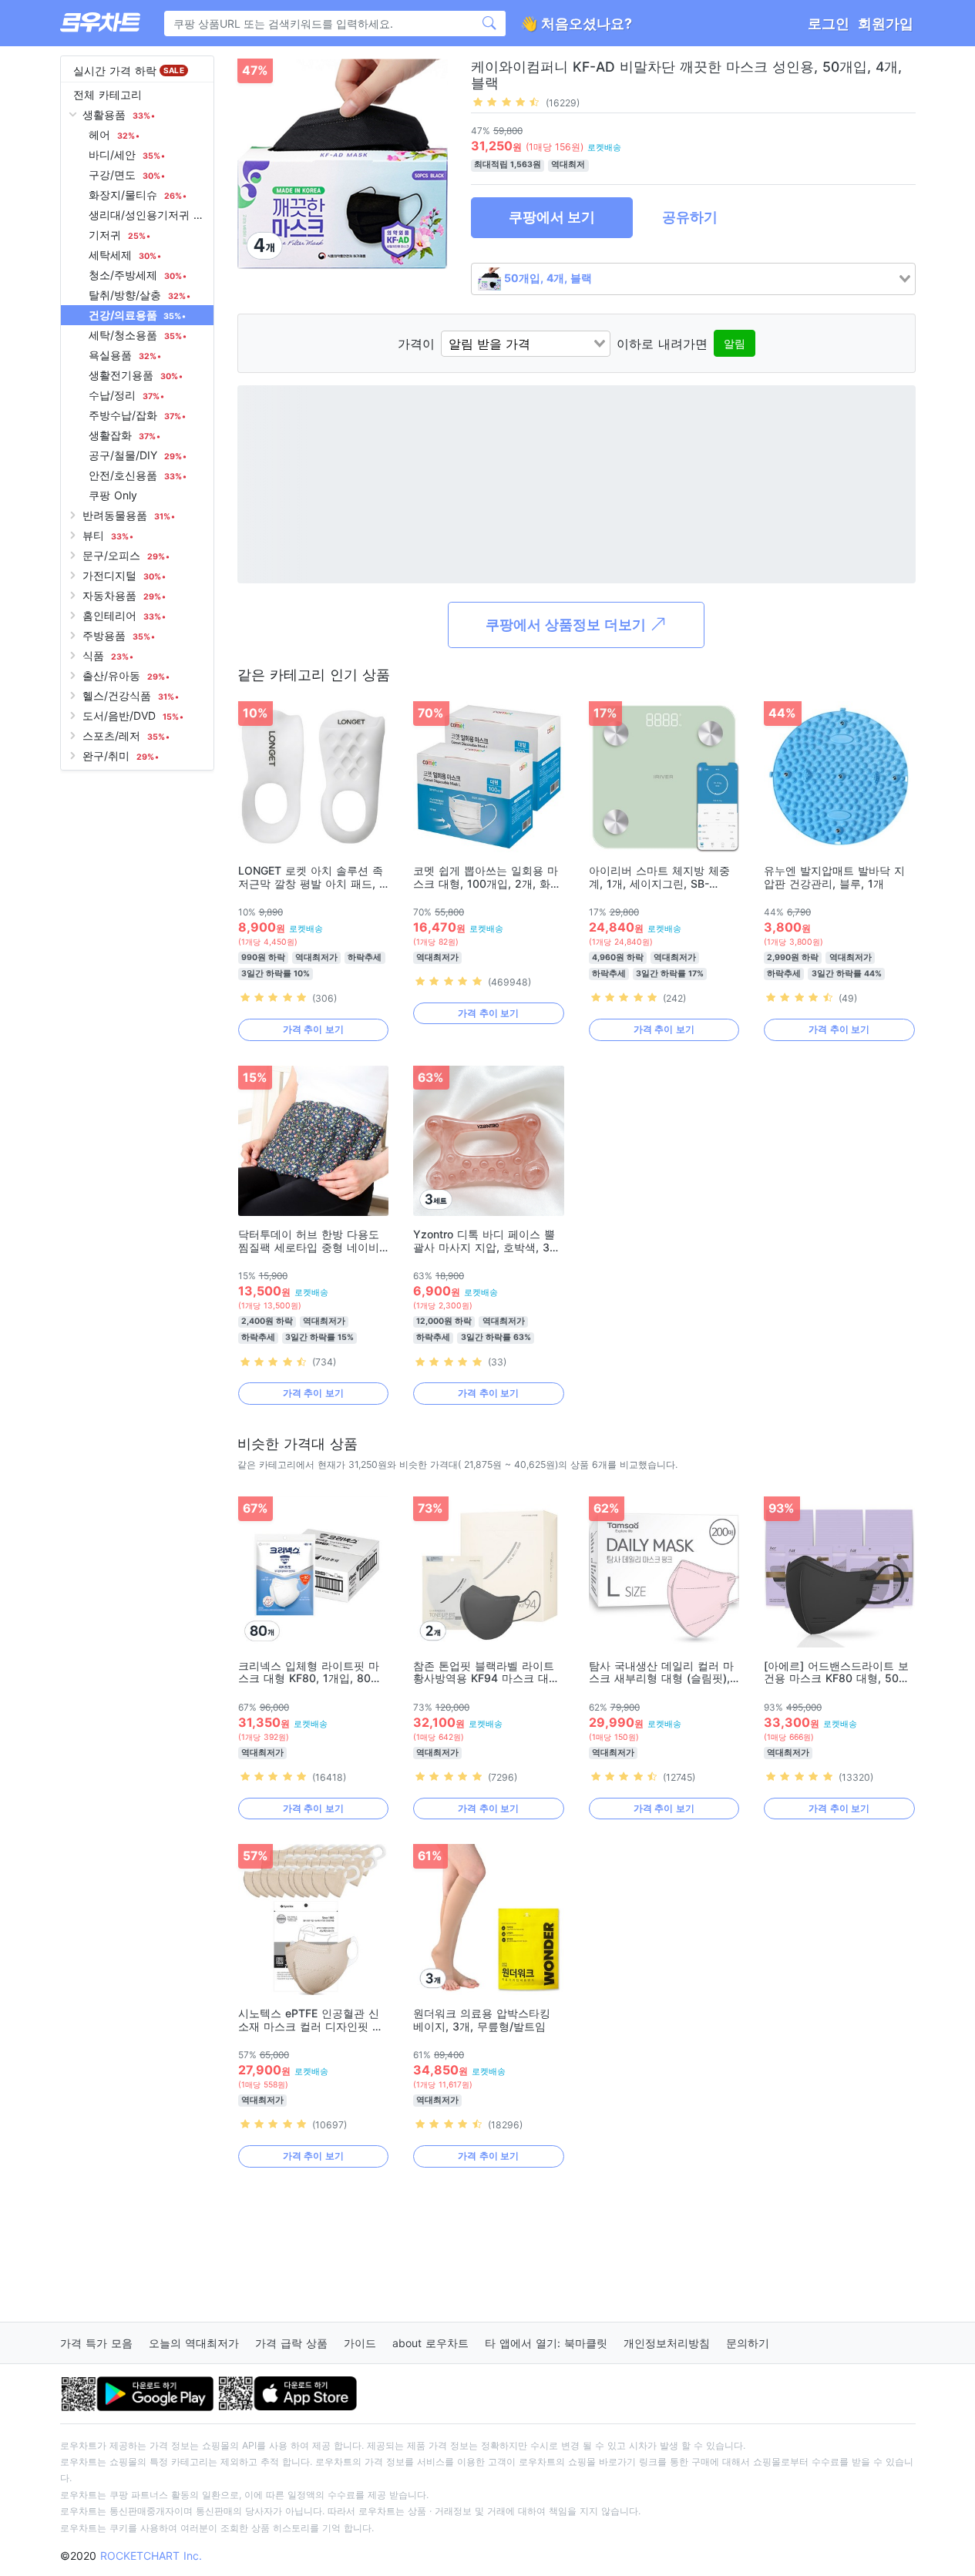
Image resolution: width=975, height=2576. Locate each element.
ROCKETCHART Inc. (151, 2556)
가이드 (360, 2343)
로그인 (829, 24)
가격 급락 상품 (291, 2343)
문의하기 (748, 2343)
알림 (735, 343)
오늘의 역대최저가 (194, 2343)
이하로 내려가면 (662, 344)
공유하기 (690, 217)
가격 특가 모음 (96, 2343)
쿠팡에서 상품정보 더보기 (568, 625)
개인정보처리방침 (667, 2343)
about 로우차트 (430, 2343)
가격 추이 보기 (313, 1029)
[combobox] (693, 279)
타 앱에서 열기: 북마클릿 (546, 2343)
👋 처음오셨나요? (576, 24)
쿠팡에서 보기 (552, 217)
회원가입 (886, 24)
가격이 (416, 344)
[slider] (506, 102)
